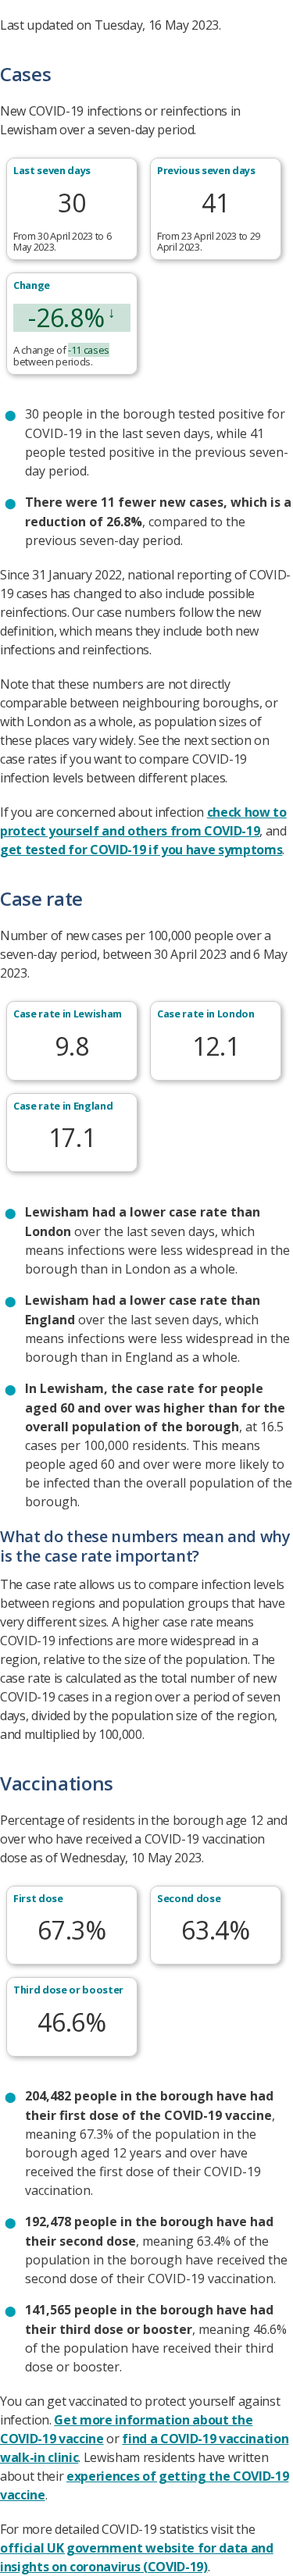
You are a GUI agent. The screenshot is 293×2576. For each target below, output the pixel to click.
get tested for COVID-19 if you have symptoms (141, 850)
